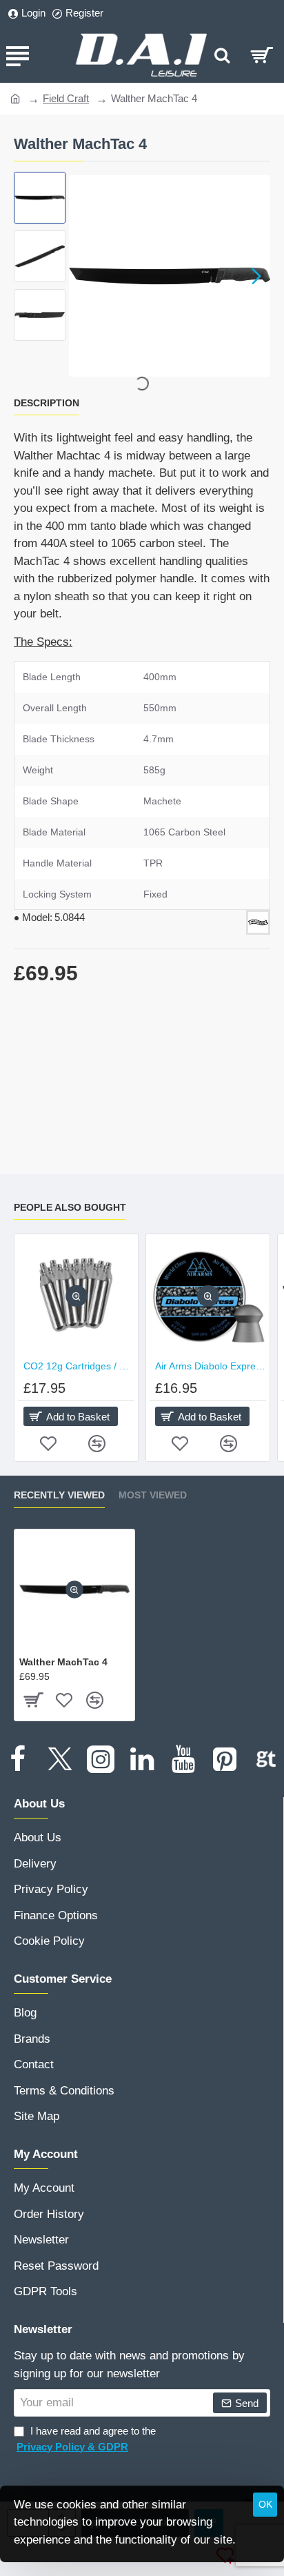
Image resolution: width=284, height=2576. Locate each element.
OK (265, 2504)
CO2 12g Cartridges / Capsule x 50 (79, 1366)
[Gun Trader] (266, 1759)
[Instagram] (101, 1759)
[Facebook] (18, 1759)
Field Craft (66, 98)
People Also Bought (70, 1207)
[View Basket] (262, 55)
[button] (83, 276)
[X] (59, 1759)
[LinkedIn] (142, 1759)
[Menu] (17, 55)
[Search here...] (222, 55)
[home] (16, 98)
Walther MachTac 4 (63, 1662)
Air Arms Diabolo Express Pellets (211, 1366)
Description (47, 403)
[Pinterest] (225, 1759)
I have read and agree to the (86, 2439)
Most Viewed (153, 1495)
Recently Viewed (59, 1495)
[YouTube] (183, 1759)
